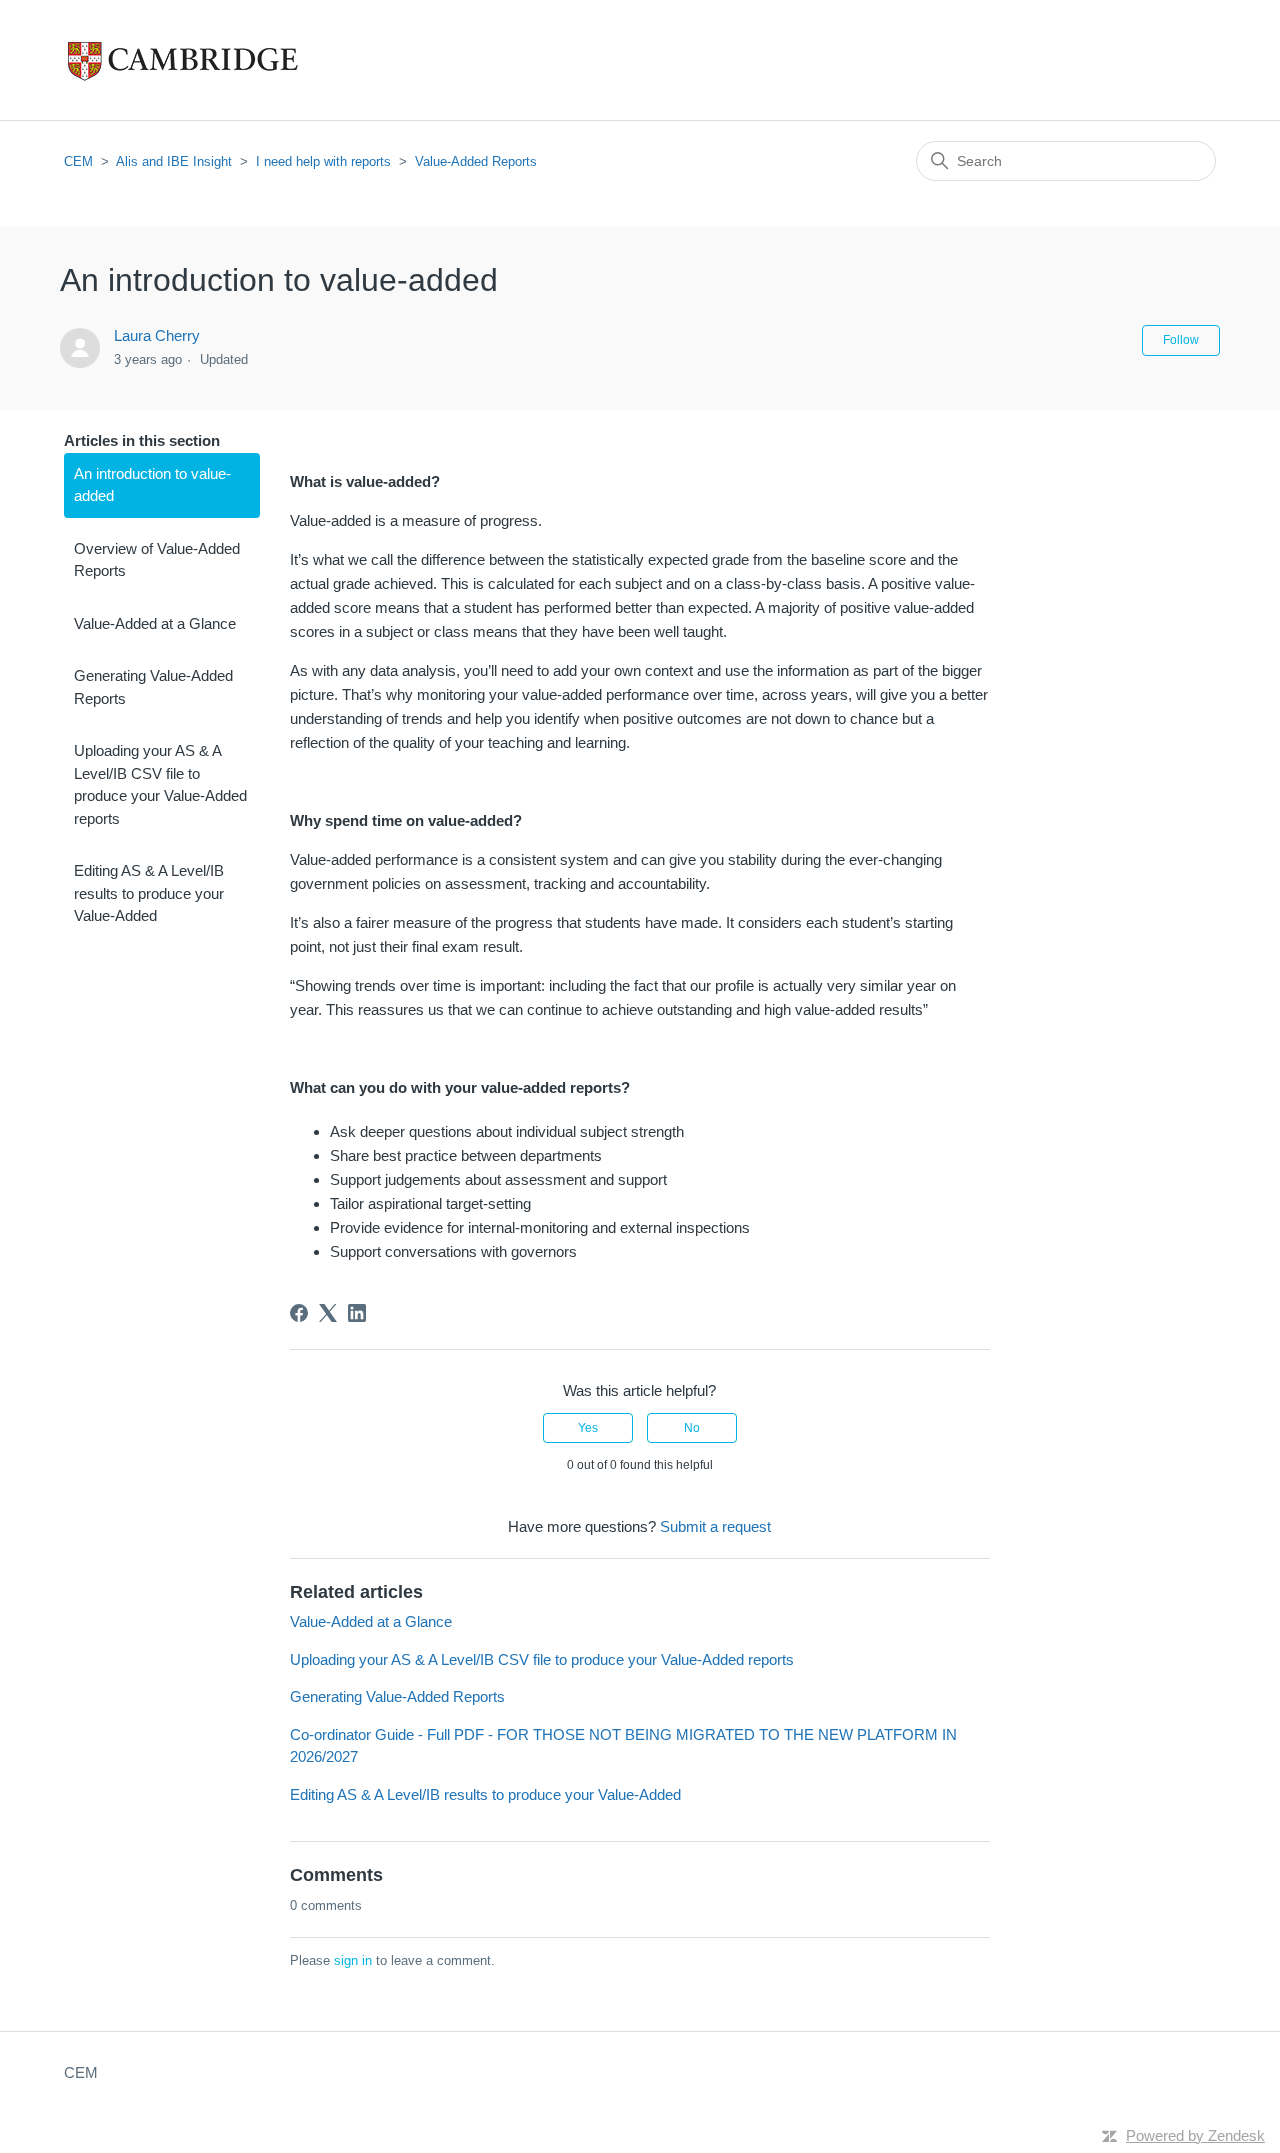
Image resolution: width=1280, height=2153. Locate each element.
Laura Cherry (157, 335)
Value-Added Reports (476, 161)
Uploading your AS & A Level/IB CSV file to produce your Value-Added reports (160, 784)
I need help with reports (323, 161)
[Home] (224, 60)
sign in (353, 1960)
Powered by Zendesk (1195, 2135)
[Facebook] (299, 1313)
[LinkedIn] (357, 1313)
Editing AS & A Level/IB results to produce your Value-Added (149, 893)
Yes (588, 1428)
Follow (1181, 340)
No (692, 1428)
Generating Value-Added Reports (153, 687)
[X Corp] (328, 1313)
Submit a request (715, 1526)
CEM (78, 161)
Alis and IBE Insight (174, 161)
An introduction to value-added (152, 485)
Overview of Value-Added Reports (157, 560)
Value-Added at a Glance (155, 623)
